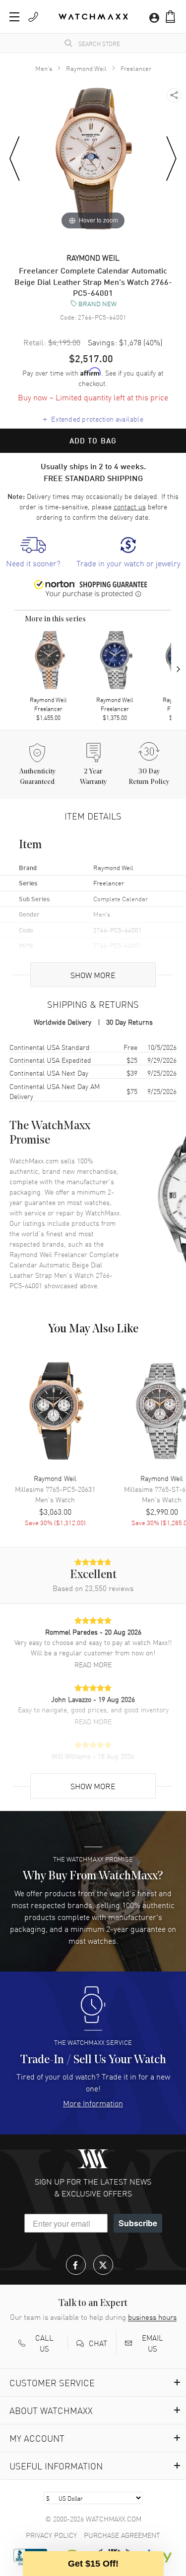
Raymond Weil (86, 68)
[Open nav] (14, 17)
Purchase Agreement (122, 2535)
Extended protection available (93, 418)
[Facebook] (76, 2265)
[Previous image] (15, 159)
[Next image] (171, 159)
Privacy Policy (51, 2535)
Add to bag (93, 440)
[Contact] (33, 17)
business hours (152, 2317)
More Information (93, 2103)
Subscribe (138, 2223)
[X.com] (103, 2265)
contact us (130, 506)
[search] (68, 43)
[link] (33, 553)
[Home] (93, 17)
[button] (170, 17)
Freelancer (136, 68)
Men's (44, 68)
